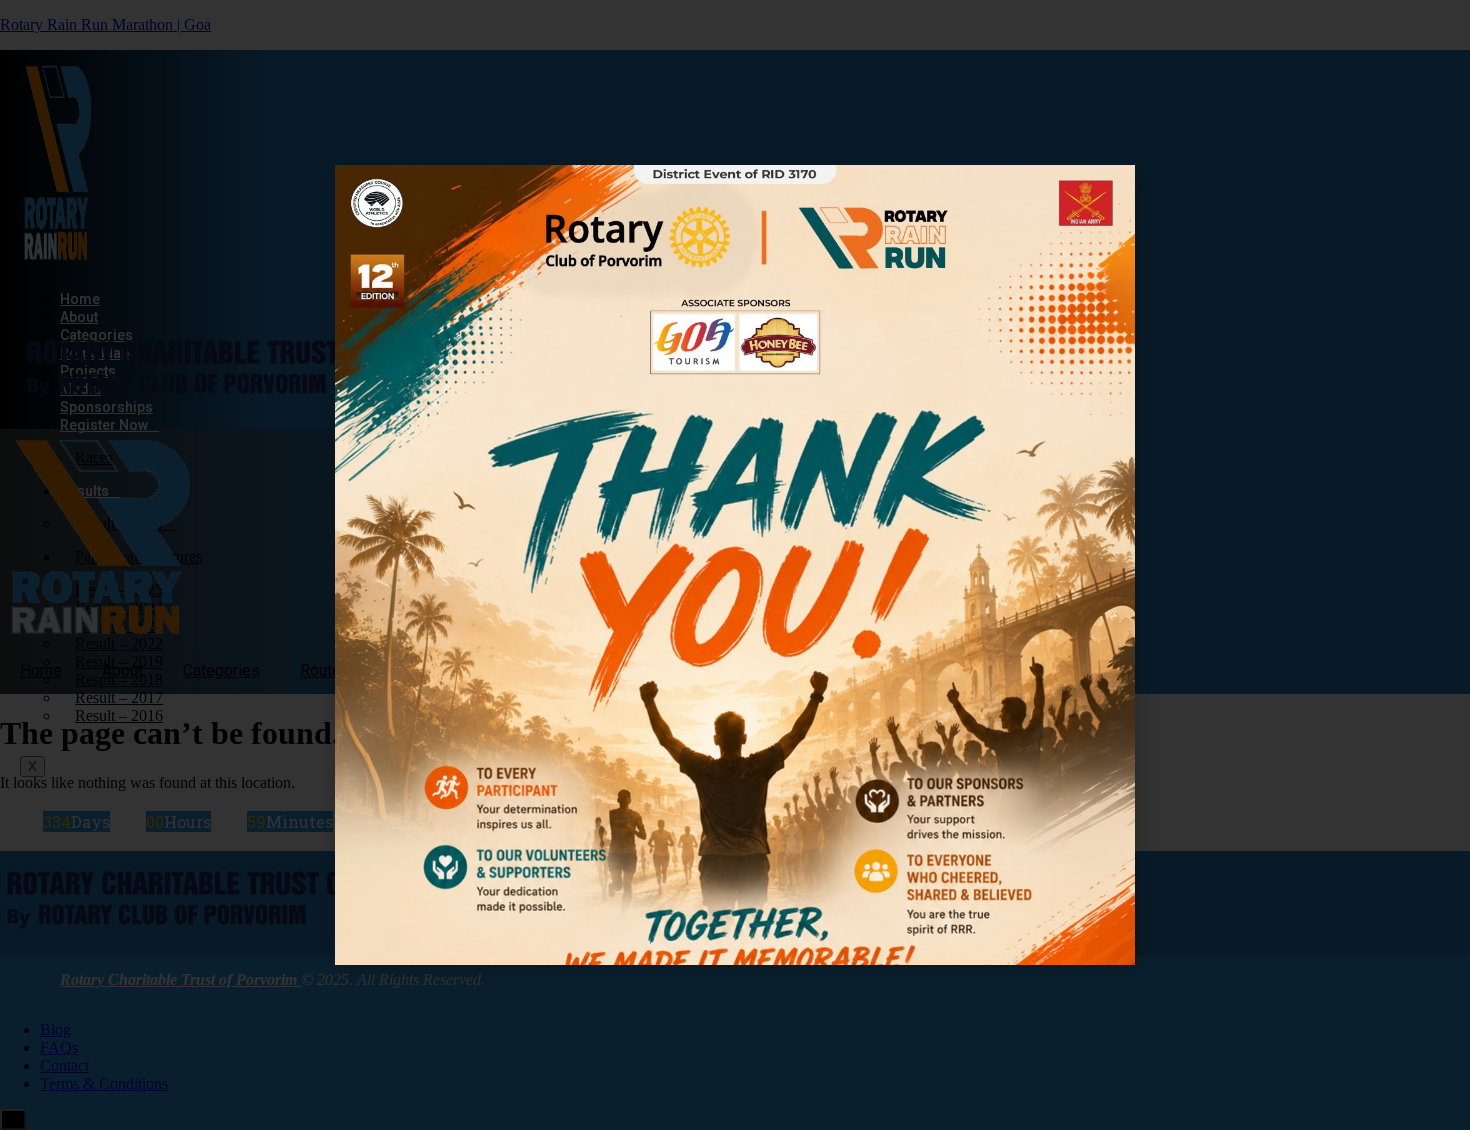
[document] (735, 565)
